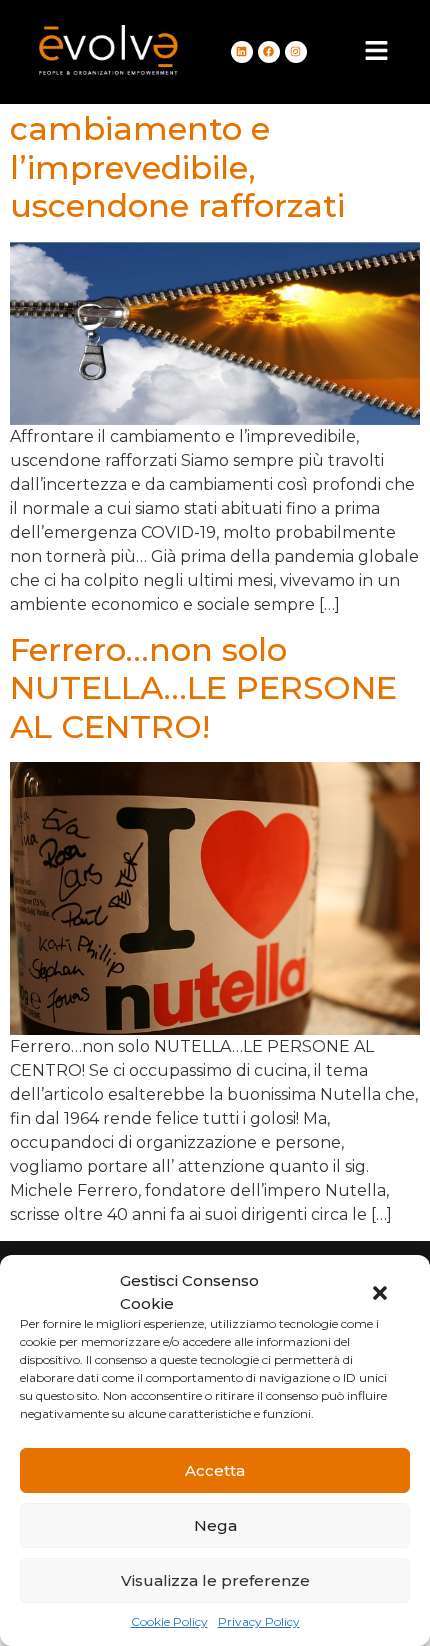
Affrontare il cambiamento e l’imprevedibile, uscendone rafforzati (177, 148)
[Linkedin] (242, 52)
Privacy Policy (259, 1621)
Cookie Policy (169, 1621)
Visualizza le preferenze (215, 1580)
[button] (380, 1293)
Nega (215, 1525)
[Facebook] (269, 52)
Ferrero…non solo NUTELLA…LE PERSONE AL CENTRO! (203, 688)
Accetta (215, 1470)
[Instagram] (296, 52)
